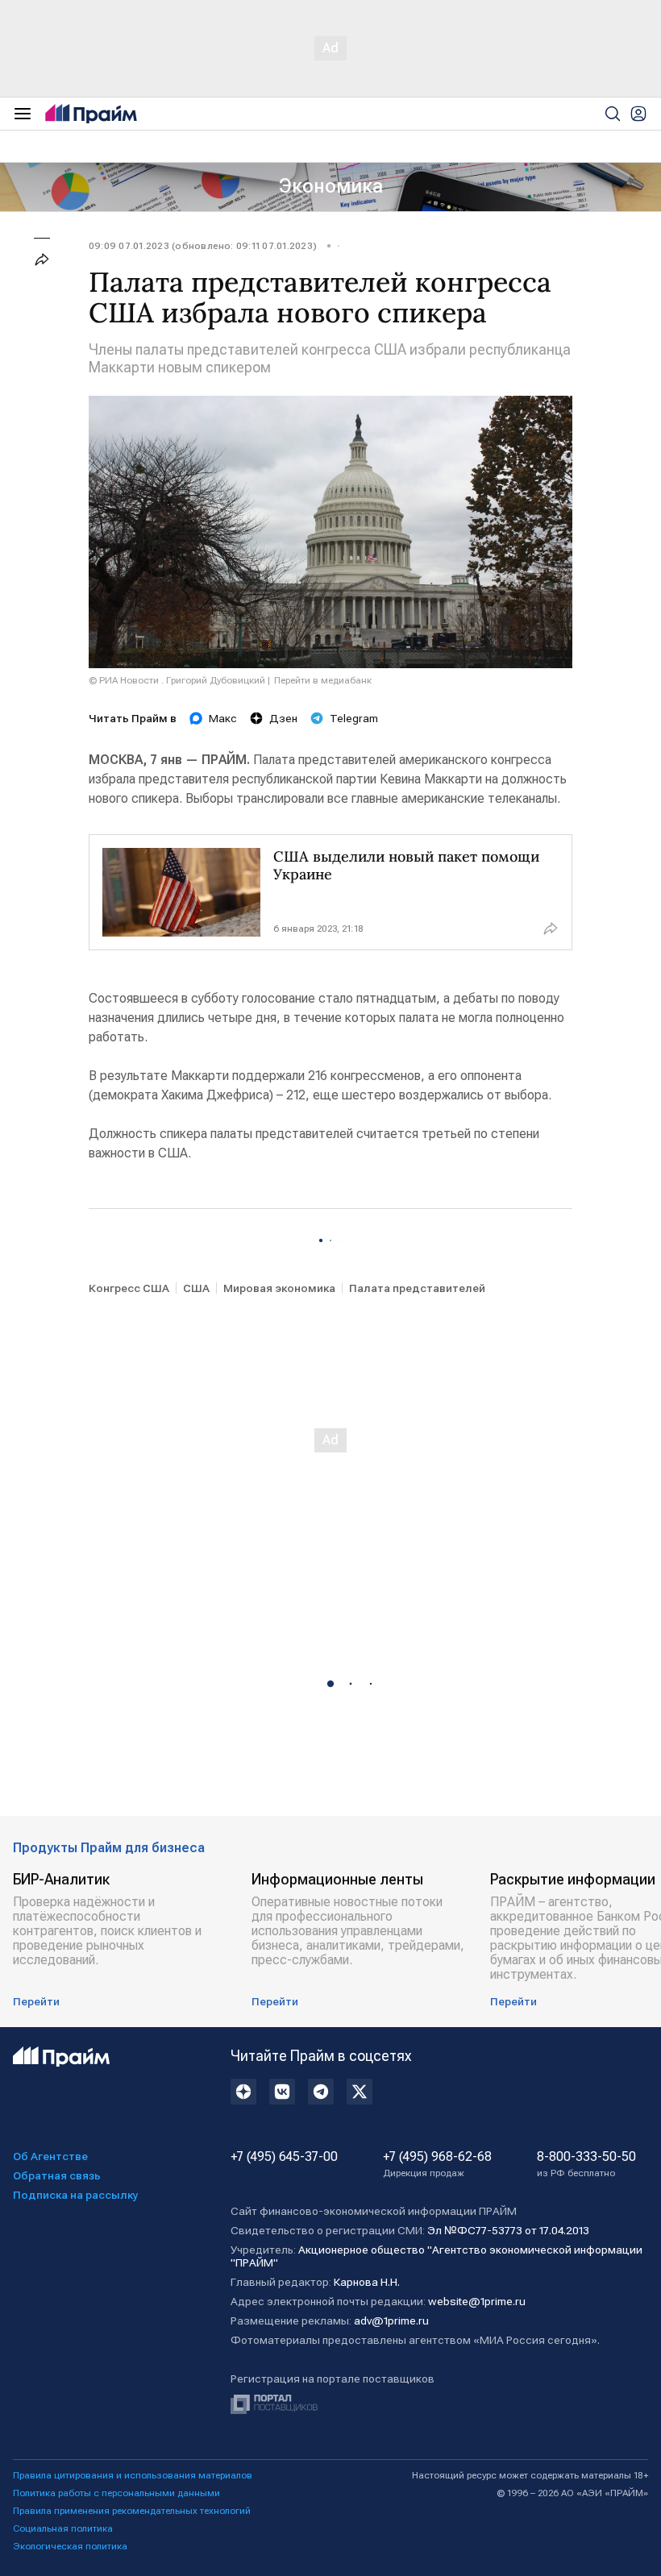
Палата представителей (417, 1288)
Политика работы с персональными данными (116, 2493)
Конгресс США (129, 1288)
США (196, 1288)
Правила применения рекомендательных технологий (132, 2511)
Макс (223, 718)
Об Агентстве (50, 2156)
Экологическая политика (70, 2546)
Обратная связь (57, 2175)
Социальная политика (63, 2528)
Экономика (331, 186)
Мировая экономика (279, 1288)
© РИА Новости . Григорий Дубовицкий (177, 680)
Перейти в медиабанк (323, 680)
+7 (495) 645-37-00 (284, 2157)
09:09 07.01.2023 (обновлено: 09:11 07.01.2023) (203, 246)
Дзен (283, 718)
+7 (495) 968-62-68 (437, 2164)
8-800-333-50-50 (586, 2164)
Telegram (354, 718)
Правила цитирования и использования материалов (133, 2475)
